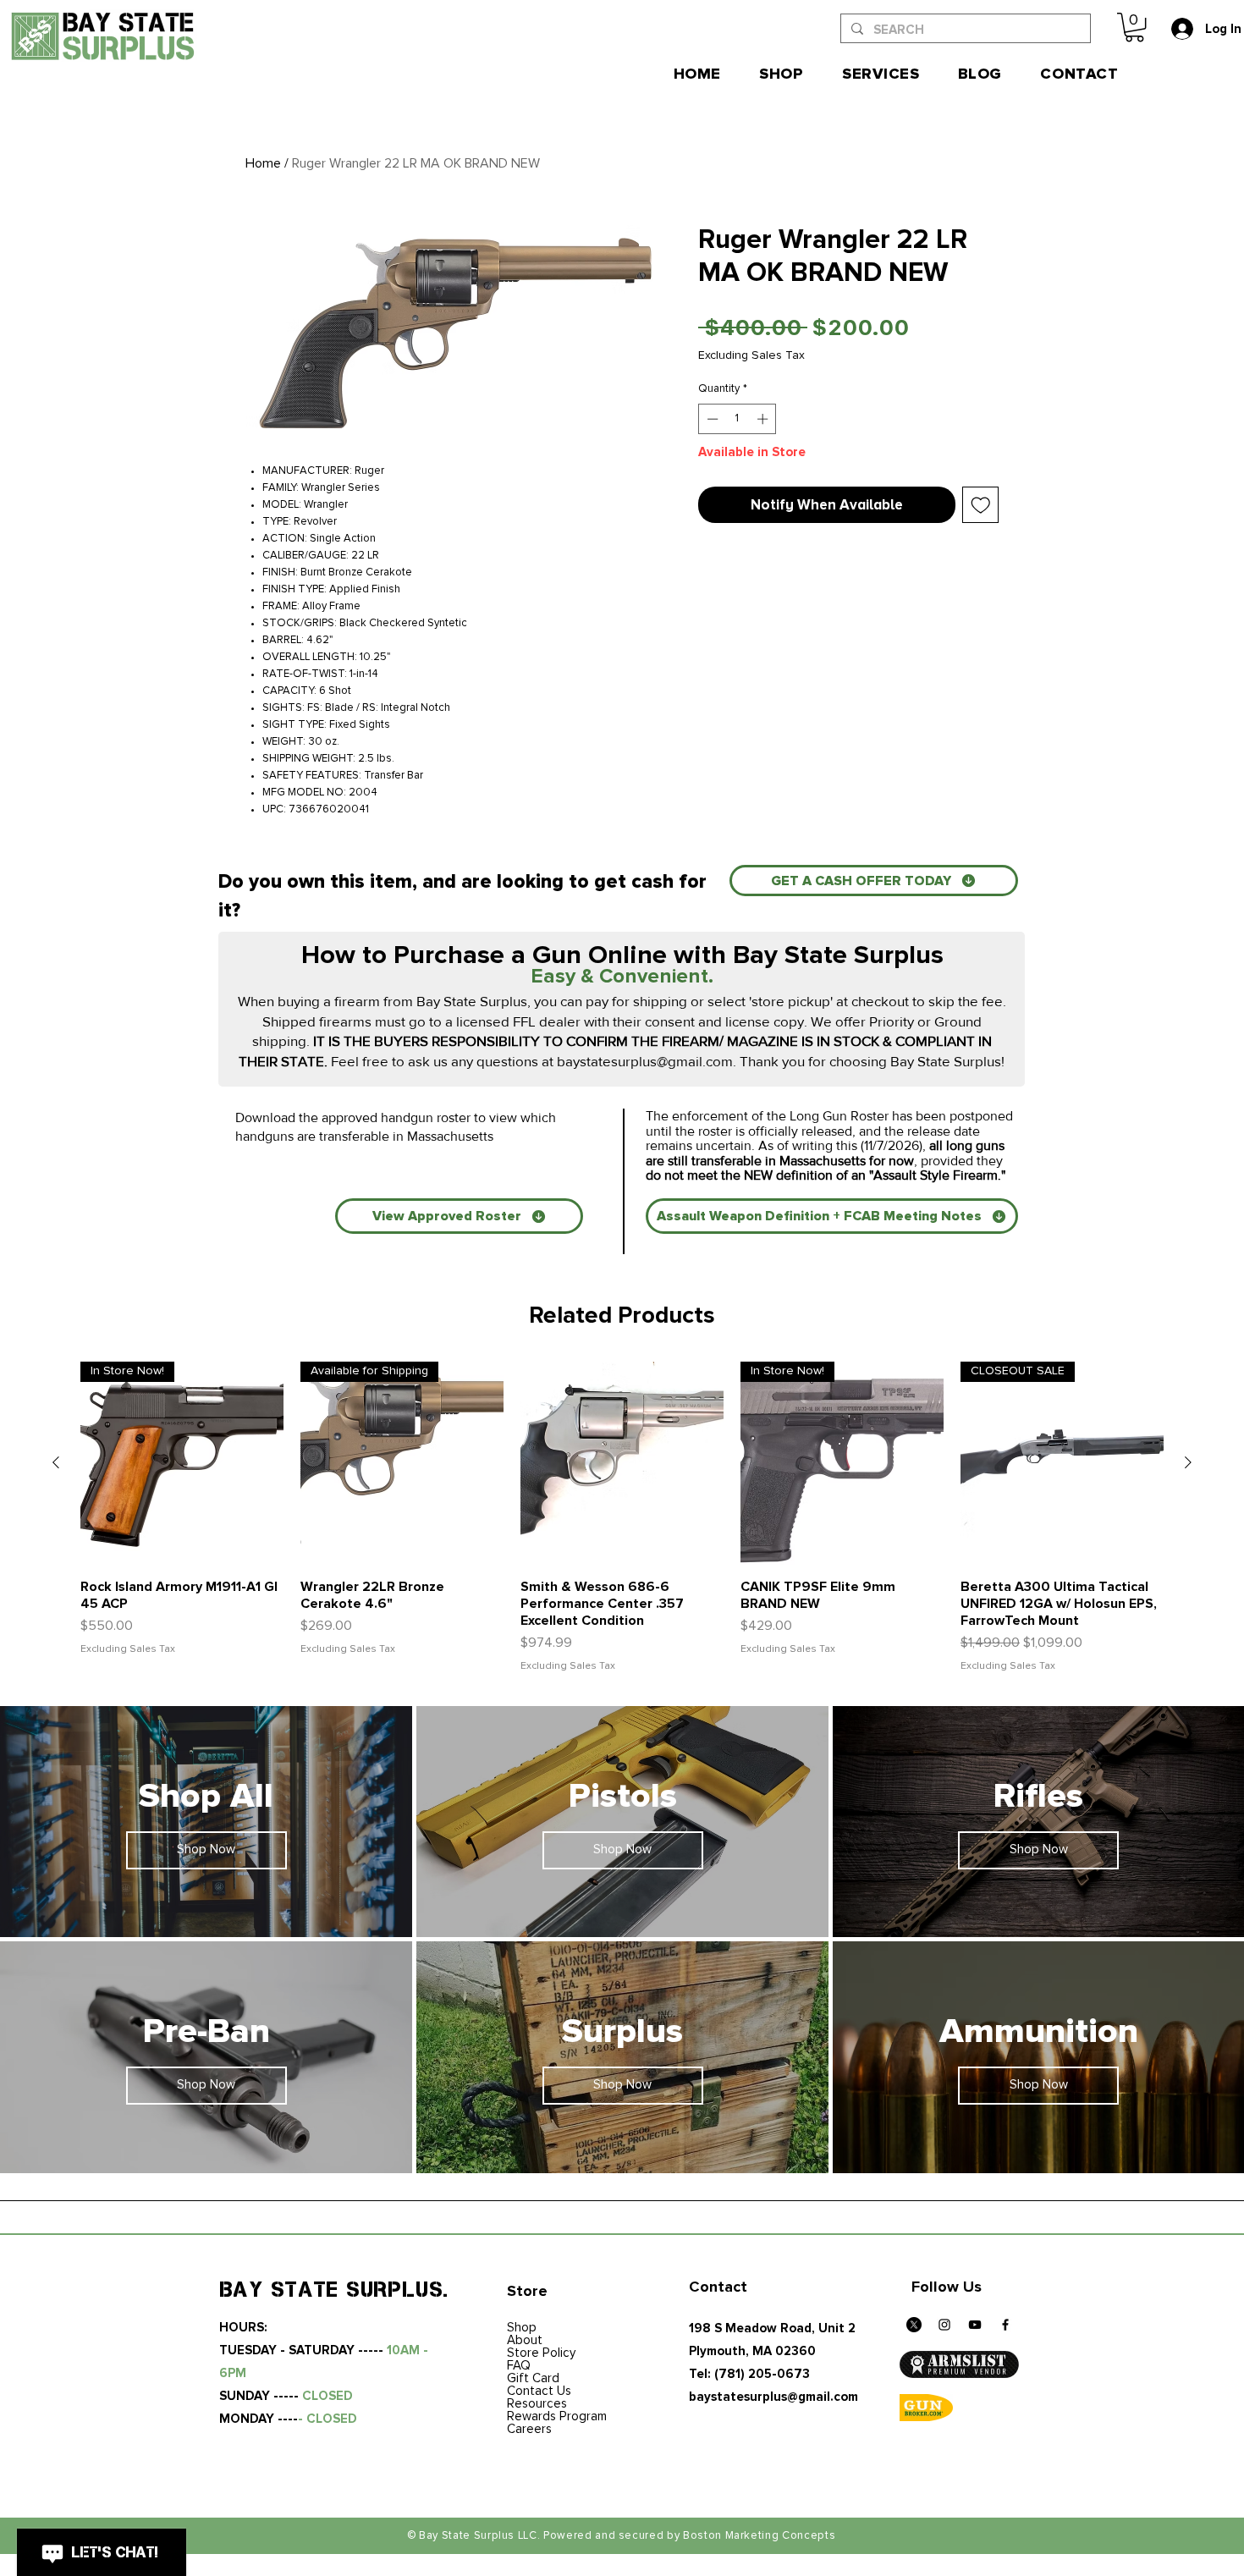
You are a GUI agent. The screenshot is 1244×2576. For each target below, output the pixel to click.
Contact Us (539, 2391)
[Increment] (764, 419)
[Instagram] (944, 2325)
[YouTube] (975, 2325)
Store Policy (541, 2353)
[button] (1134, 27)
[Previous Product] (56, 1462)
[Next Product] (1188, 1462)
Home (263, 163)
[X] (914, 2325)
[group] (622, 1518)
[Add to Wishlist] (981, 505)
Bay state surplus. (335, 2289)
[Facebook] (1005, 2325)
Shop (522, 2328)
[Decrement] (711, 419)
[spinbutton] (738, 419)
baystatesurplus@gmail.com (645, 1061)
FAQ (519, 2366)
